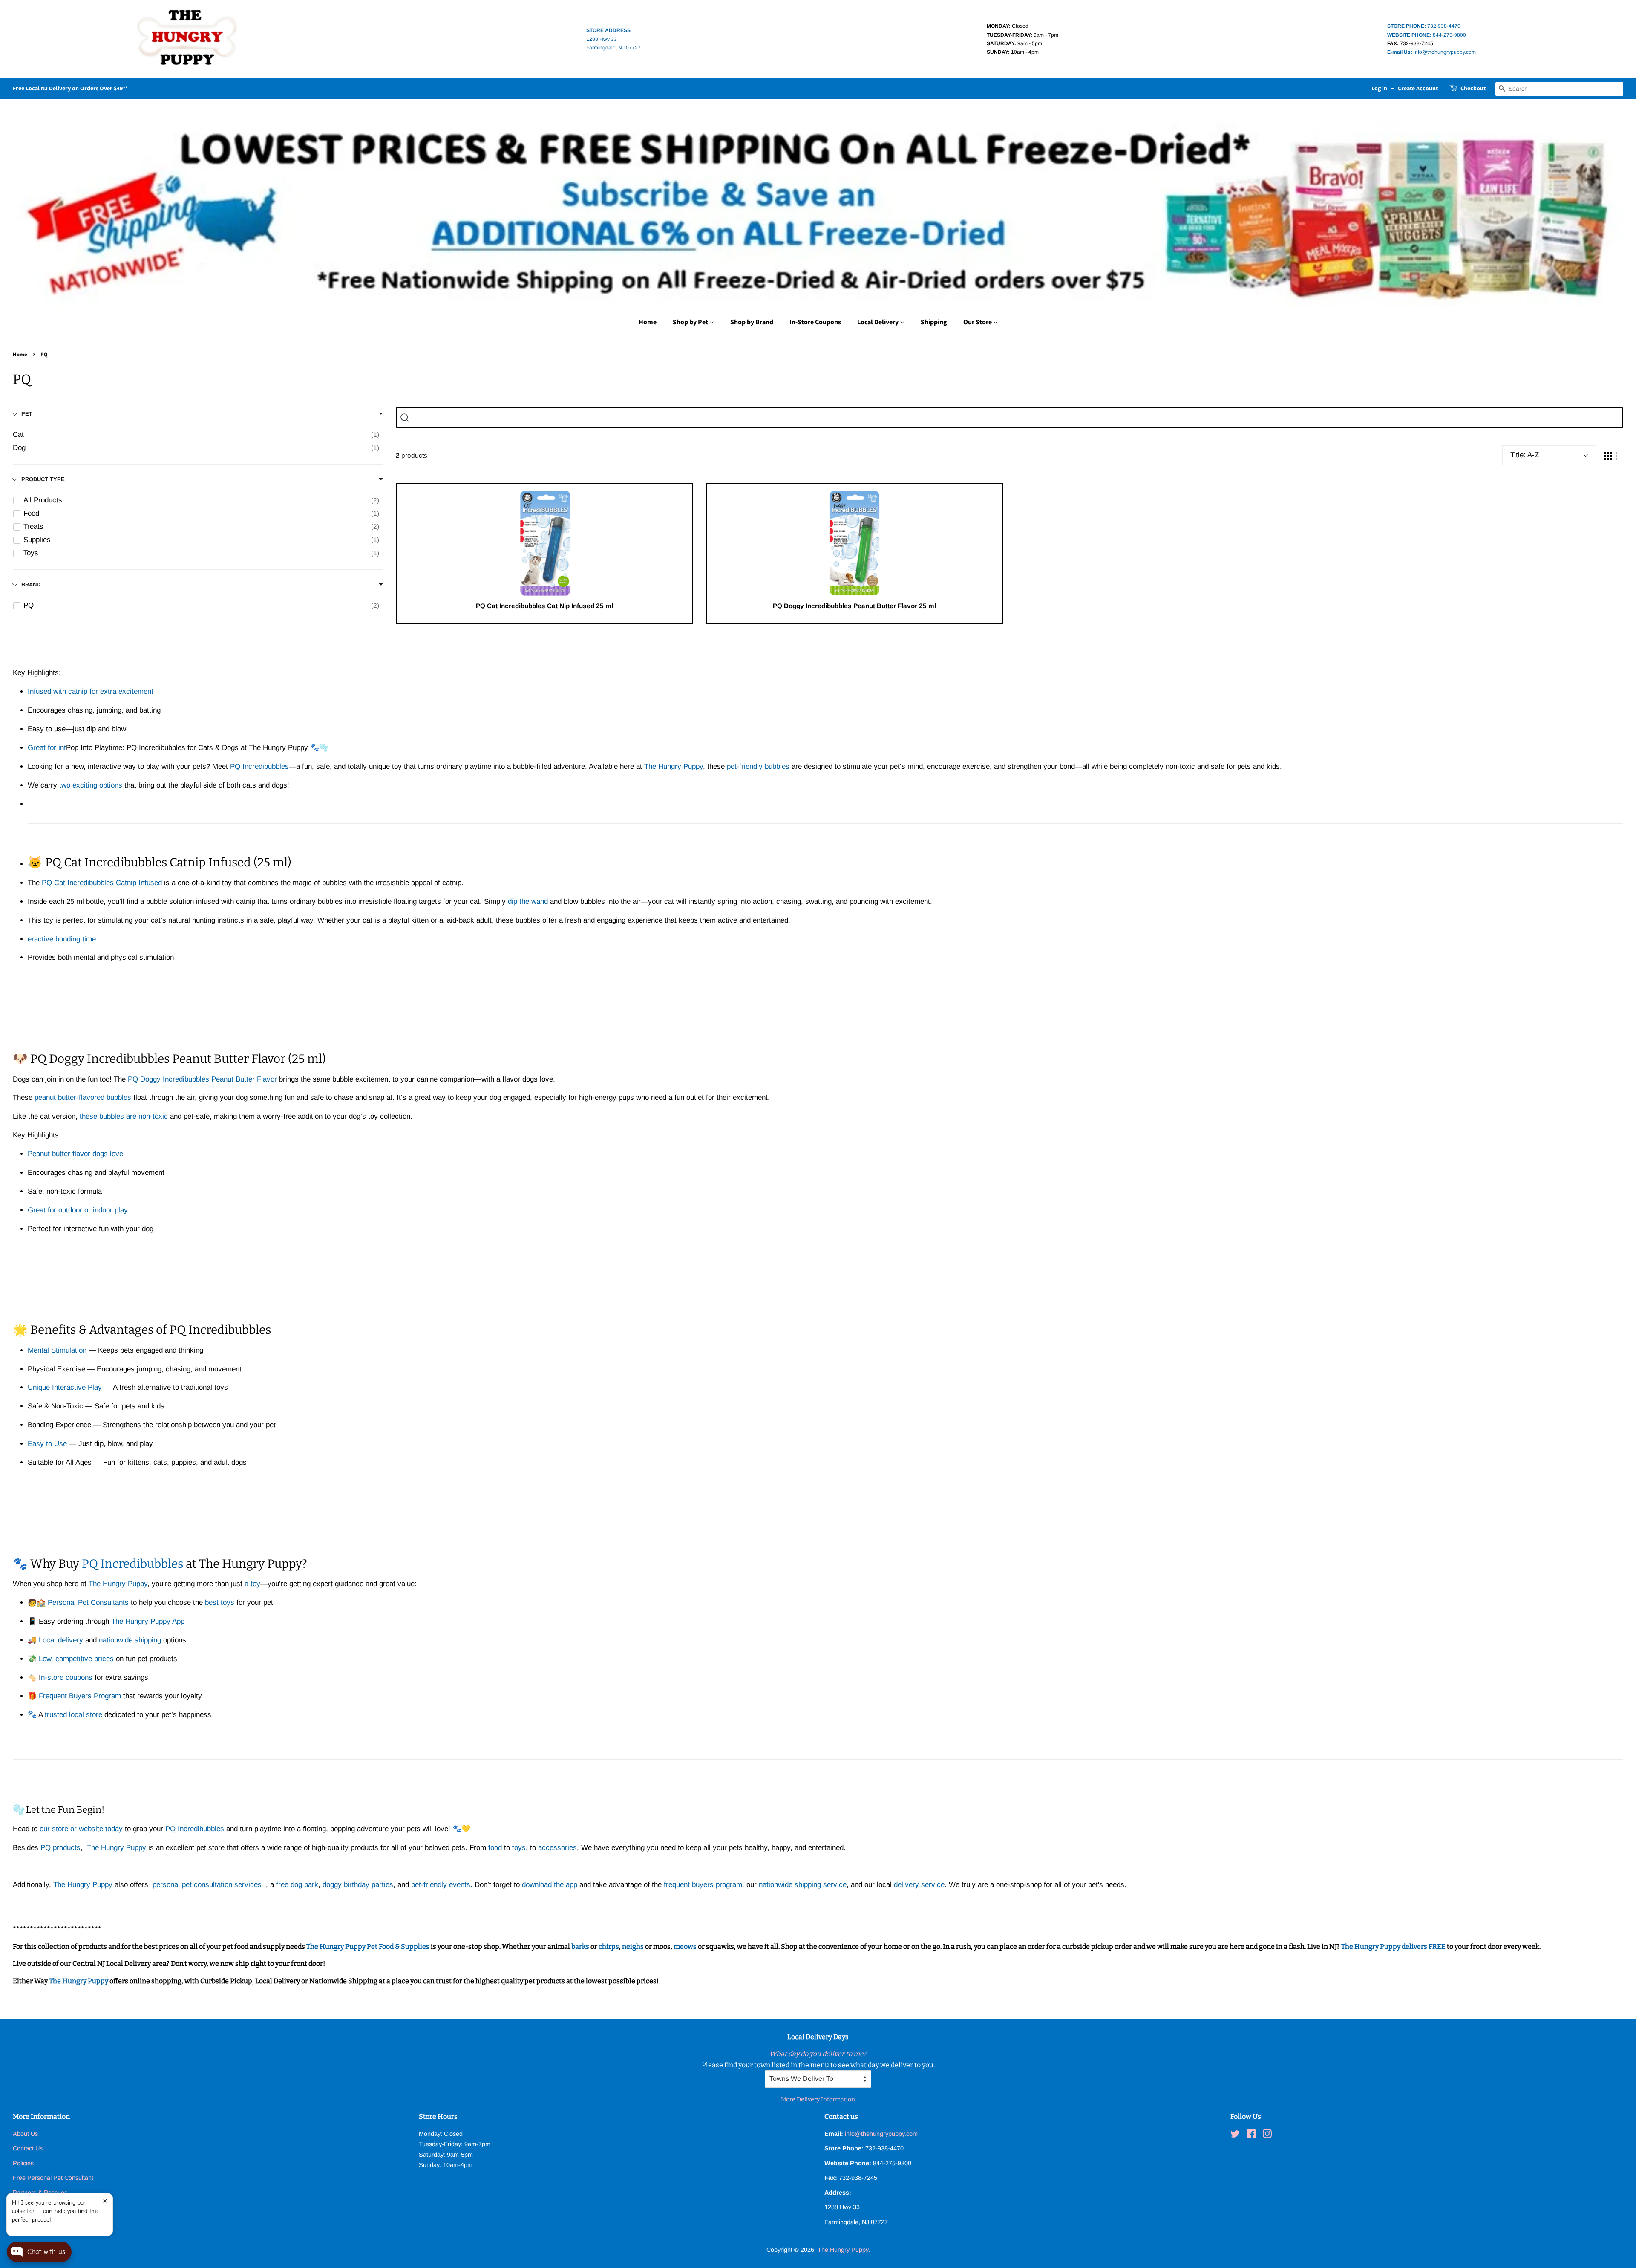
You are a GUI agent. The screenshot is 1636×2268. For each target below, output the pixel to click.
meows (685, 1946)
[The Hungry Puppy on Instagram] (1267, 2135)
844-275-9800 (1427, 35)
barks (581, 1946)
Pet (27, 414)
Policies (23, 2163)
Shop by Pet (691, 322)
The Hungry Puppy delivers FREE (1394, 1946)
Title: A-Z (1525, 455)
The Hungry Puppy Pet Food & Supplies (368, 1946)
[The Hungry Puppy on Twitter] (1235, 2135)
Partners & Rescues (40, 2193)
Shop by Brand (752, 322)
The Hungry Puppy (79, 1981)
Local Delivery (878, 322)
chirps (609, 1946)
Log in (1379, 89)
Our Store (978, 322)
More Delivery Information (818, 2099)
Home (648, 322)
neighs (633, 1946)
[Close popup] (105, 2201)
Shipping (934, 322)
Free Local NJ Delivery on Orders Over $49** (70, 89)
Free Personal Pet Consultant (53, 2178)
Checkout (1473, 89)
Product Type (43, 479)
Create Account (1418, 89)
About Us (25, 2134)
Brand (31, 584)
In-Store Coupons (815, 322)
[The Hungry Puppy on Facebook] (1251, 2135)
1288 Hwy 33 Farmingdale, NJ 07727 (613, 39)
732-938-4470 (1424, 26)
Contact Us (28, 2148)
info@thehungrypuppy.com (1431, 52)
